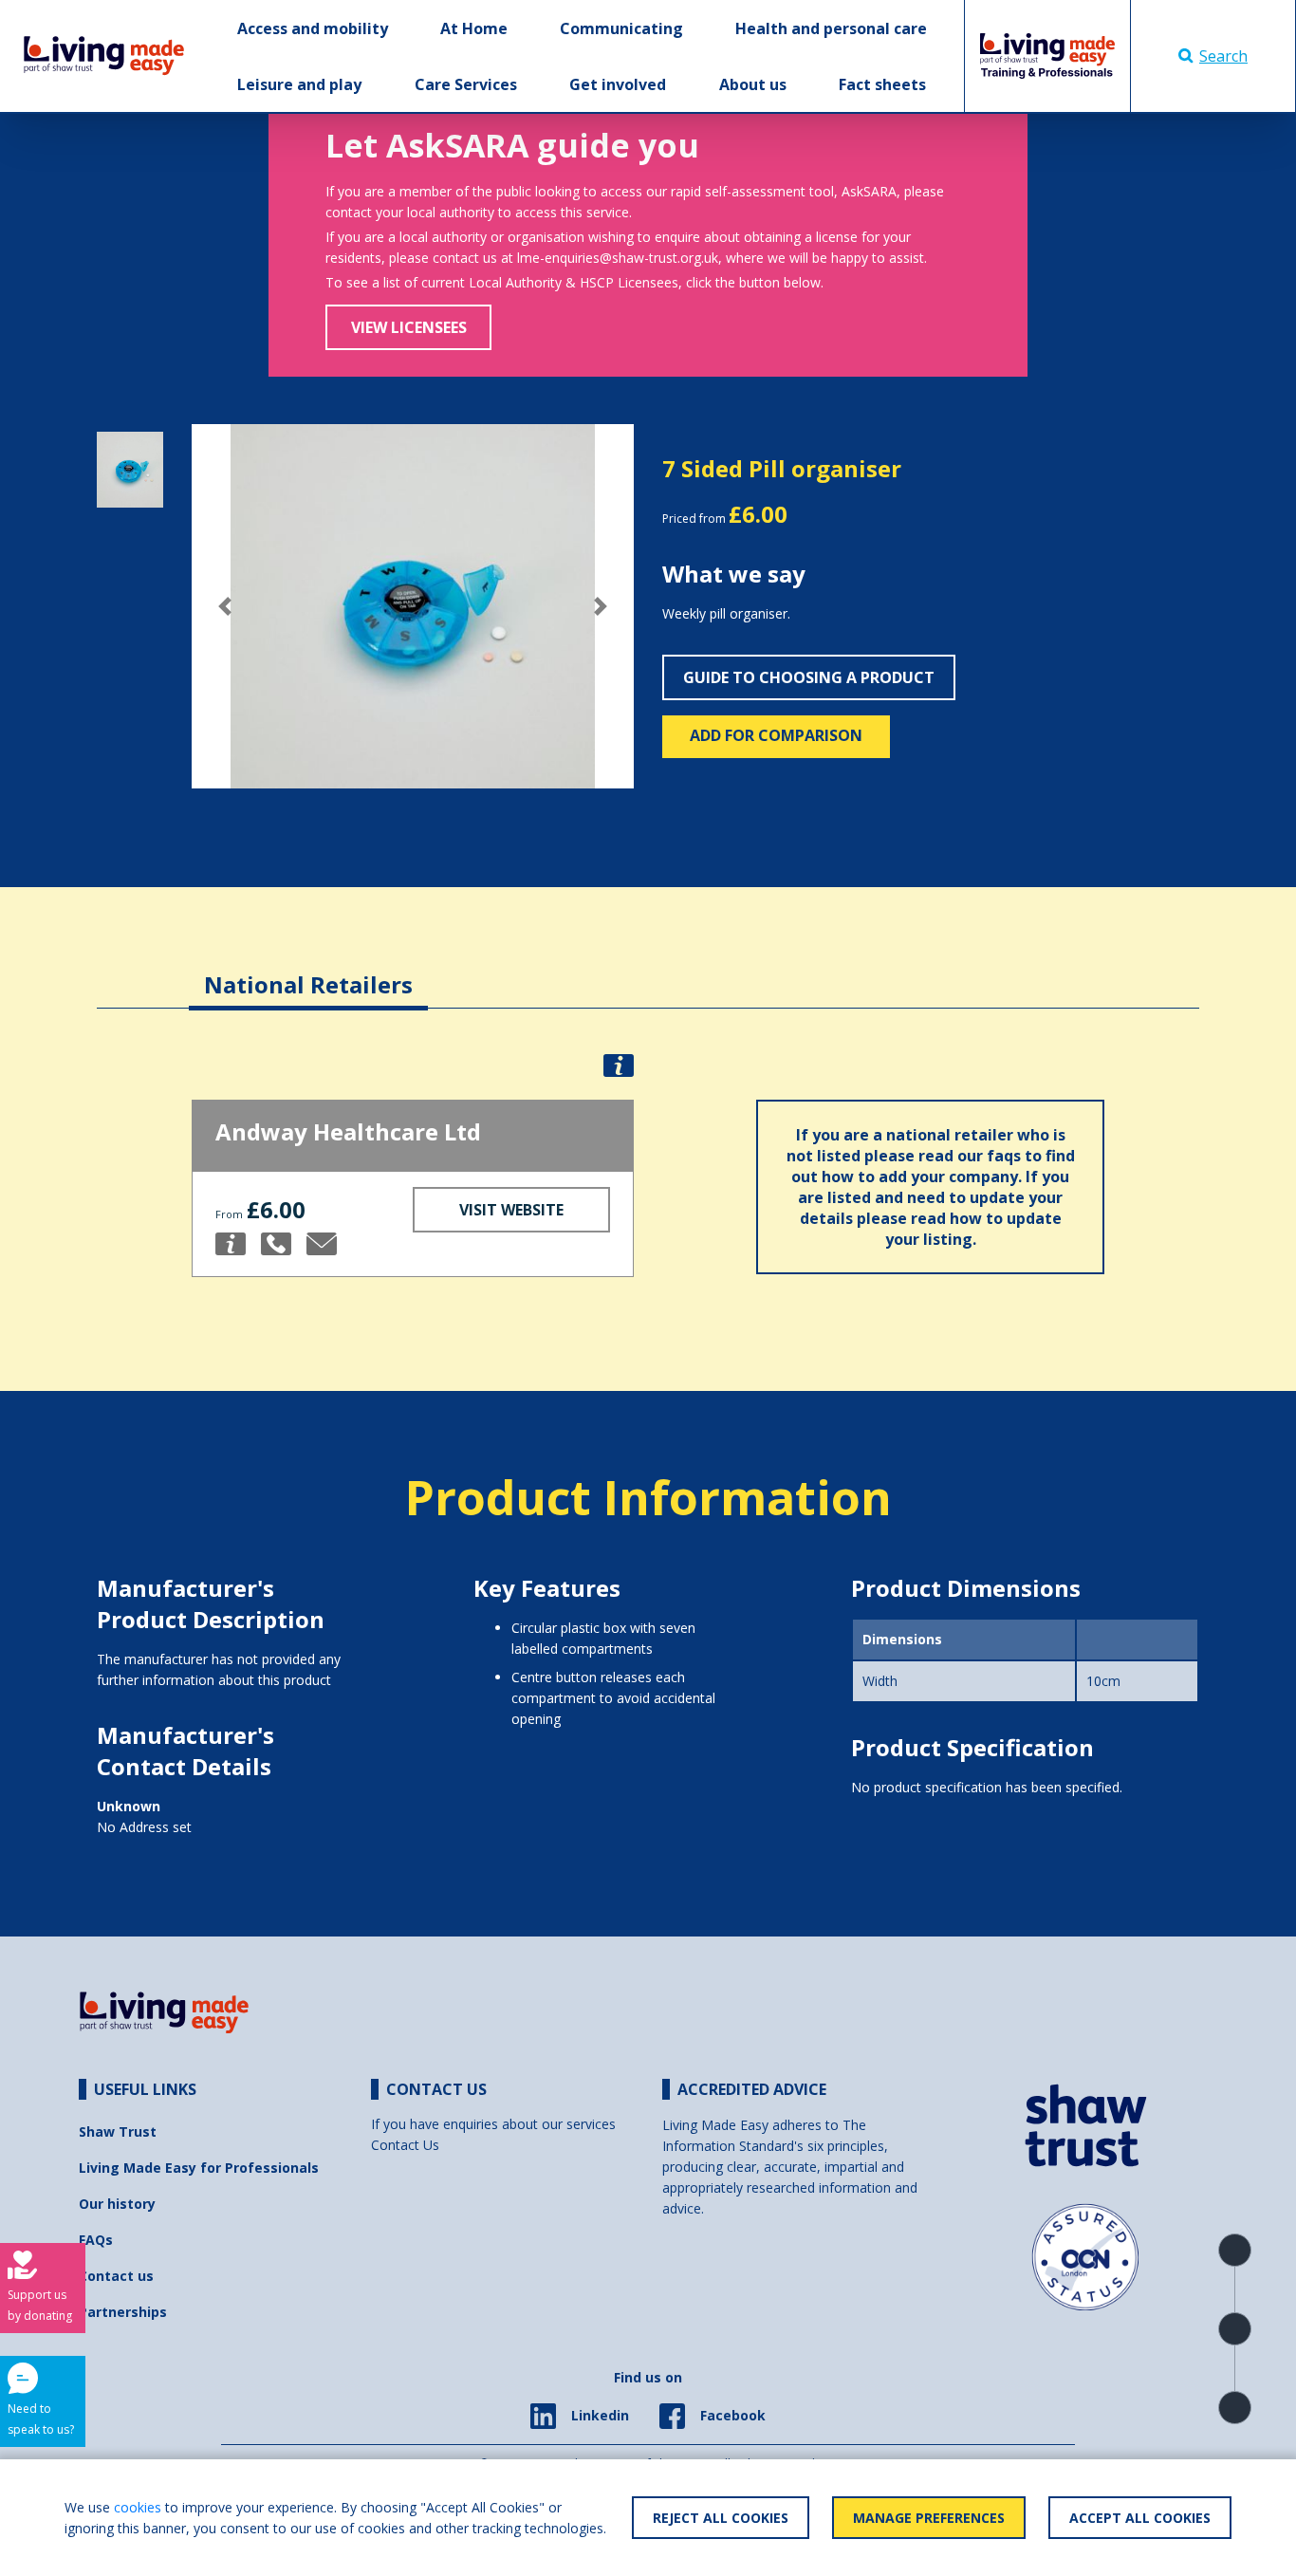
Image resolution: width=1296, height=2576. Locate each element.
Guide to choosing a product (809, 677)
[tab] (308, 970)
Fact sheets (882, 84)
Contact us (116, 2276)
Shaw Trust (118, 2131)
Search (1223, 56)
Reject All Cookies (721, 2518)
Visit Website (511, 1210)
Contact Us (405, 2145)
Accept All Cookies (1140, 2518)
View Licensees (409, 327)
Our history (117, 2204)
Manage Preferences (929, 2518)
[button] (225, 606)
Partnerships (123, 2312)
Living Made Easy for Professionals (199, 2168)
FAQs (96, 2240)
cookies (138, 2507)
